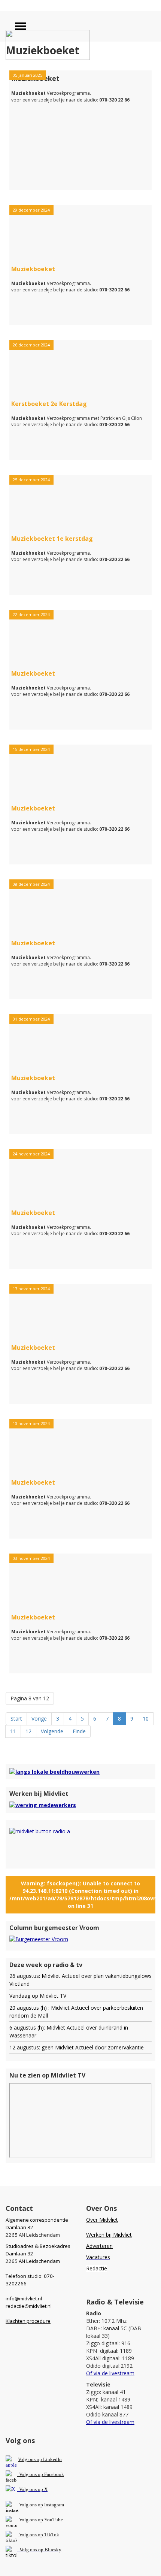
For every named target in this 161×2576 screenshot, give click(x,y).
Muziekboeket (33, 269)
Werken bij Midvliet (109, 2235)
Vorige (39, 1719)
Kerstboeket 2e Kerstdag (49, 404)
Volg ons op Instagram (42, 2505)
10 (146, 1719)
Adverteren (99, 2246)
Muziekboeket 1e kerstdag (52, 539)
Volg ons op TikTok (39, 2535)
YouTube (54, 2520)
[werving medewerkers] (43, 1805)
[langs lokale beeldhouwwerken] (54, 1771)
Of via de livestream (110, 2373)
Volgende (52, 1731)
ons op (36, 2520)
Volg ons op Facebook (40, 2474)
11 (13, 1731)
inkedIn (40, 2459)
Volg (24, 2520)
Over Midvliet (102, 2220)
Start (16, 1719)
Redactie (97, 2268)
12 (28, 1731)
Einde (79, 1731)
